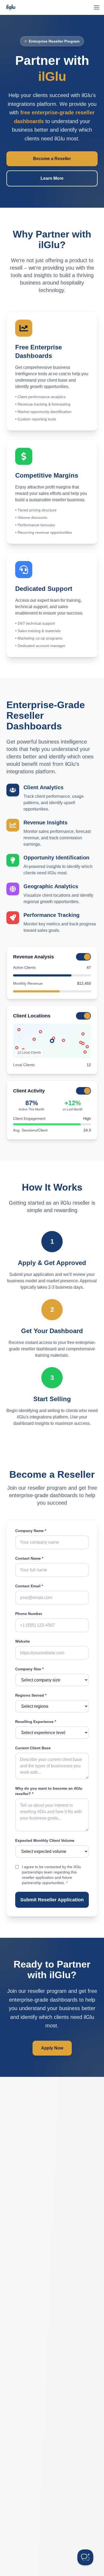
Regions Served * (31, 1695)
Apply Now (52, 2048)
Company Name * (31, 1531)
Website (23, 1641)
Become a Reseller (52, 159)
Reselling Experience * (36, 1722)
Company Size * (29, 1669)
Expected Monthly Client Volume (45, 1840)
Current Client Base (33, 1748)
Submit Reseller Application (52, 1900)
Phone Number (29, 1614)
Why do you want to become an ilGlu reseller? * (49, 1791)
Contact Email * (29, 1586)
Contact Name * (29, 1558)
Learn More (52, 178)
